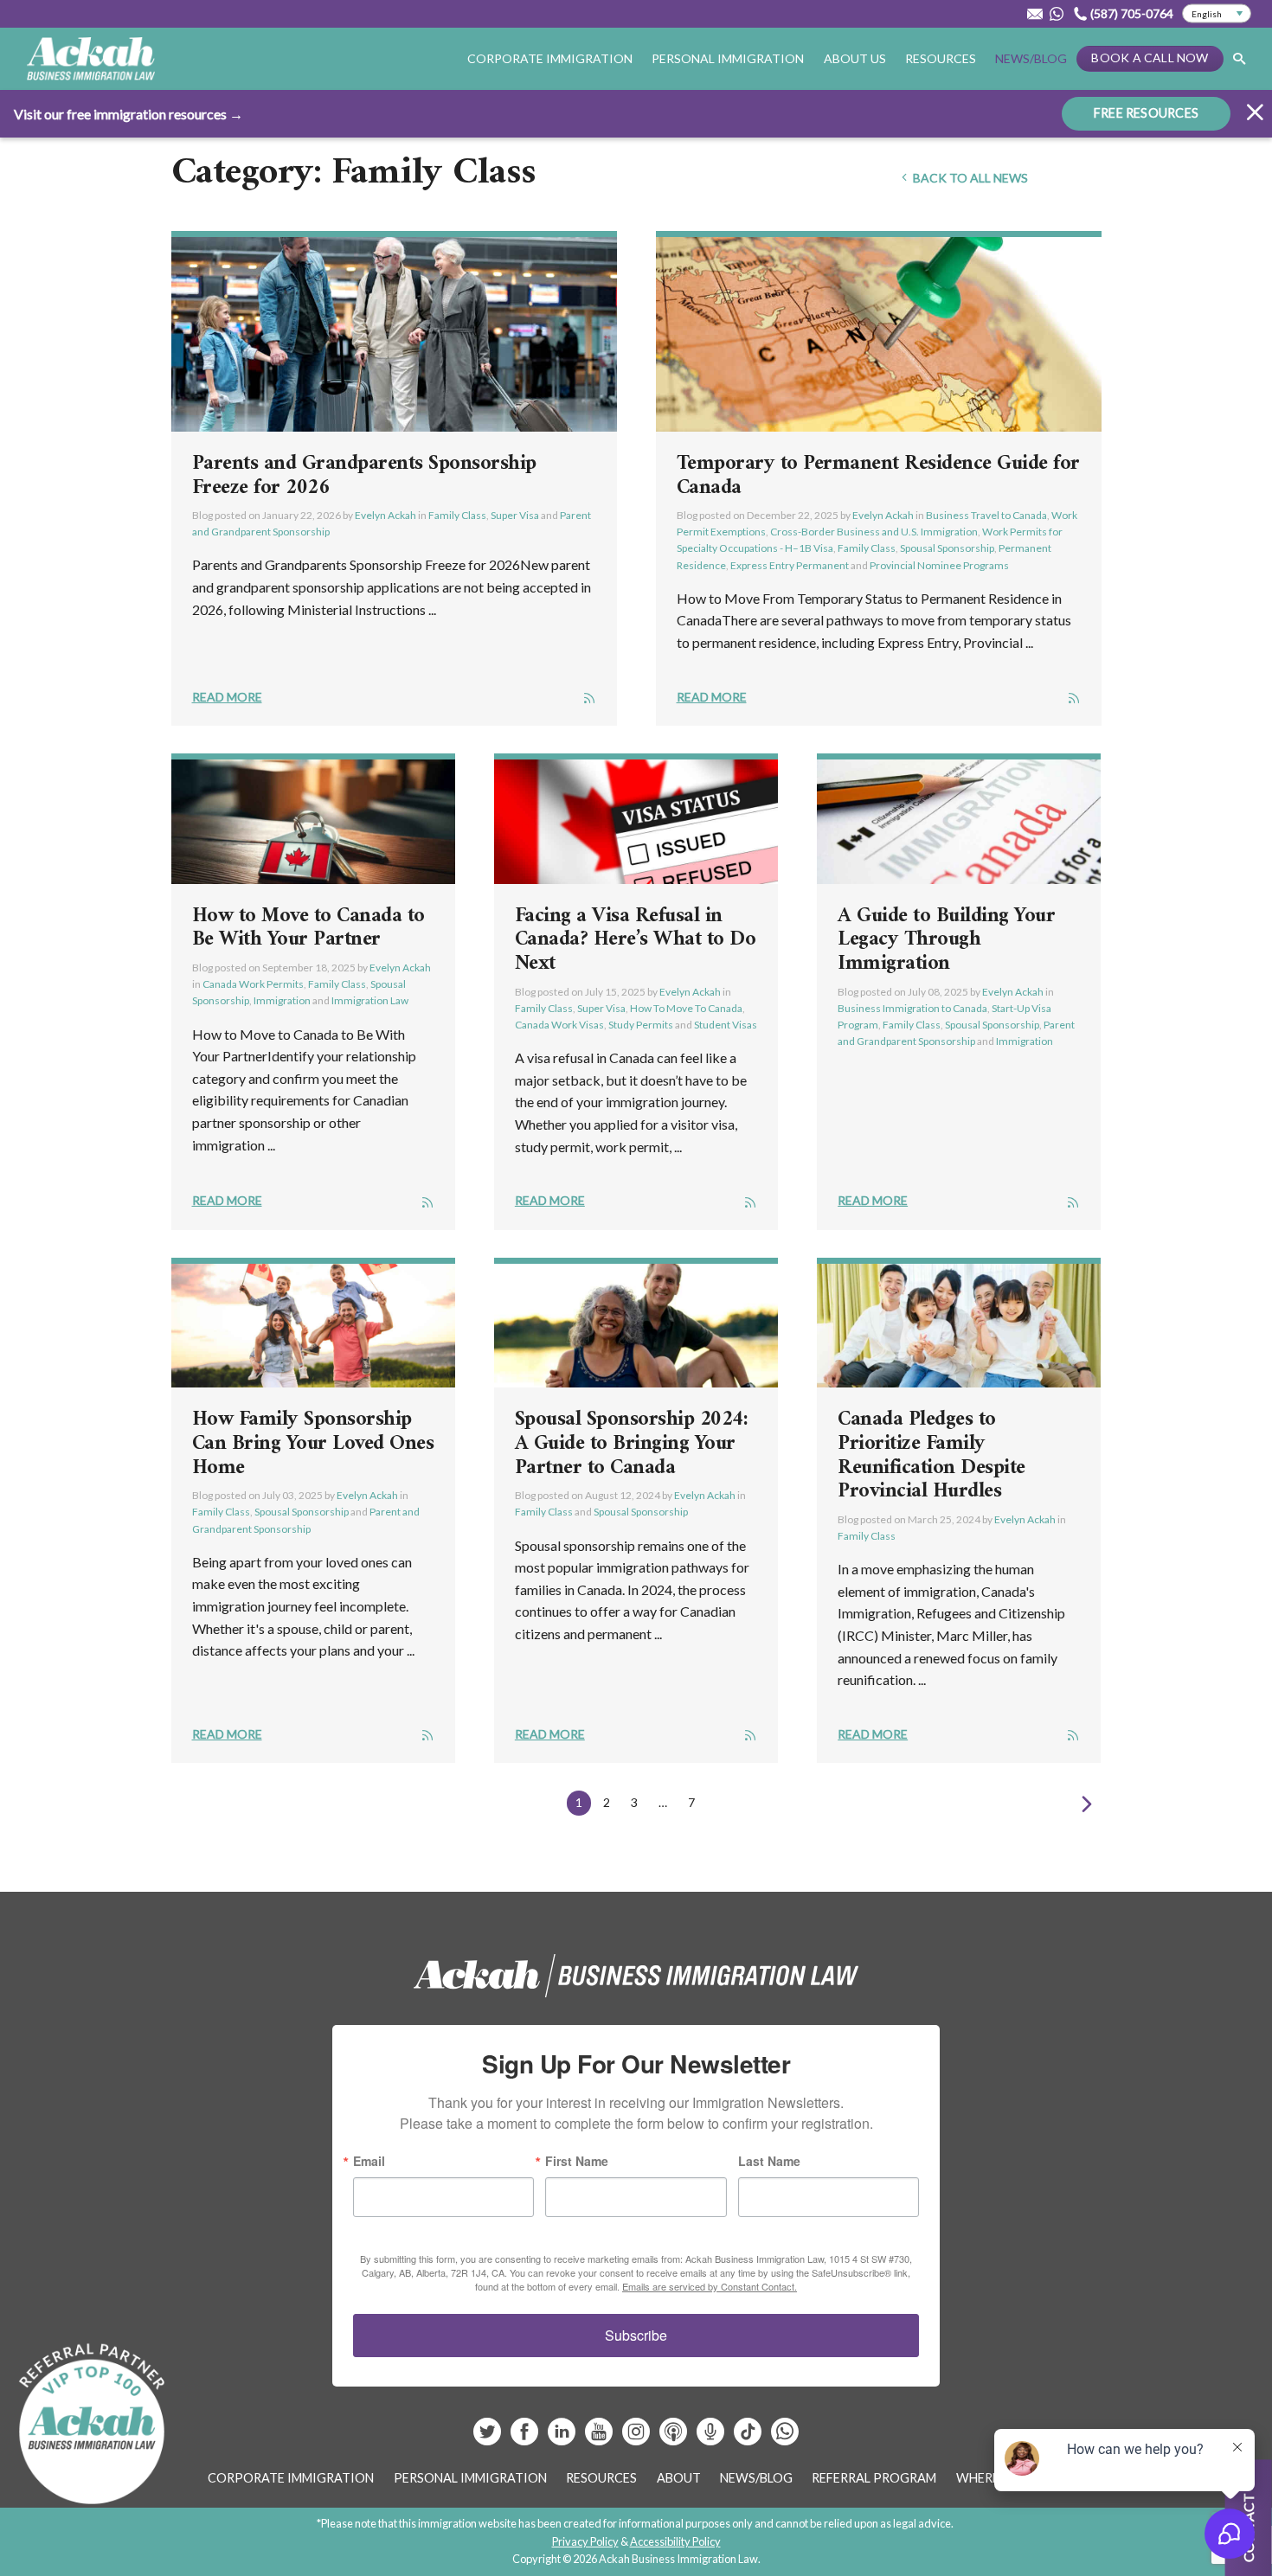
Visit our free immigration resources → (128, 114)
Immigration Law (370, 1000)
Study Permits (641, 1025)
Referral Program (874, 2478)
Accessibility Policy (675, 2541)
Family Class (457, 515)
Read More (227, 697)
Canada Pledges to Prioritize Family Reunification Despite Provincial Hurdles (932, 1455)
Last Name (769, 2161)
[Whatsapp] (785, 2438)
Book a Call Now (1150, 58)
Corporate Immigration (291, 2478)
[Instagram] (637, 2438)
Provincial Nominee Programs (939, 565)
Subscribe (636, 2335)
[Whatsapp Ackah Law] (1058, 14)
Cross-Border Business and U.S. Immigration (874, 532)
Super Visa (515, 515)
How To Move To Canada (686, 1008)
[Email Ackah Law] (1035, 14)
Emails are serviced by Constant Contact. (710, 2286)
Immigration (282, 1000)
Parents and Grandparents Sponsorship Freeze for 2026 (364, 476)
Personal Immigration (470, 2478)
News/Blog (1031, 58)
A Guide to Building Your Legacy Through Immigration (946, 940)
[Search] (1239, 59)
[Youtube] (600, 2438)
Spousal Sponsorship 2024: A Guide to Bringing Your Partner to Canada (632, 1443)
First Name (577, 2161)
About (679, 2478)
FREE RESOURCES (1146, 113)
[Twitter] (488, 2438)
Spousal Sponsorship (947, 548)
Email (369, 2161)
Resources (941, 58)
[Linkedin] (563, 2438)
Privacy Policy (585, 2541)
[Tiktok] (748, 2438)
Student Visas (726, 1025)
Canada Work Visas (559, 1025)
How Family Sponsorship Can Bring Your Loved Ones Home (313, 1443)
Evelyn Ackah (385, 515)
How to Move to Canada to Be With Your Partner (308, 928)
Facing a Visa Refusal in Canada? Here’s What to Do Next (636, 940)
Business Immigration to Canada (912, 1008)
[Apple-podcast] (675, 2438)
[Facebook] (526, 2438)
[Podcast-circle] (712, 2438)
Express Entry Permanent (790, 565)
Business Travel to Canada (986, 515)
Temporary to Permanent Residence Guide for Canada (878, 476)
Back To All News (969, 178)
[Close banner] (1255, 115)
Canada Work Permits (253, 984)
